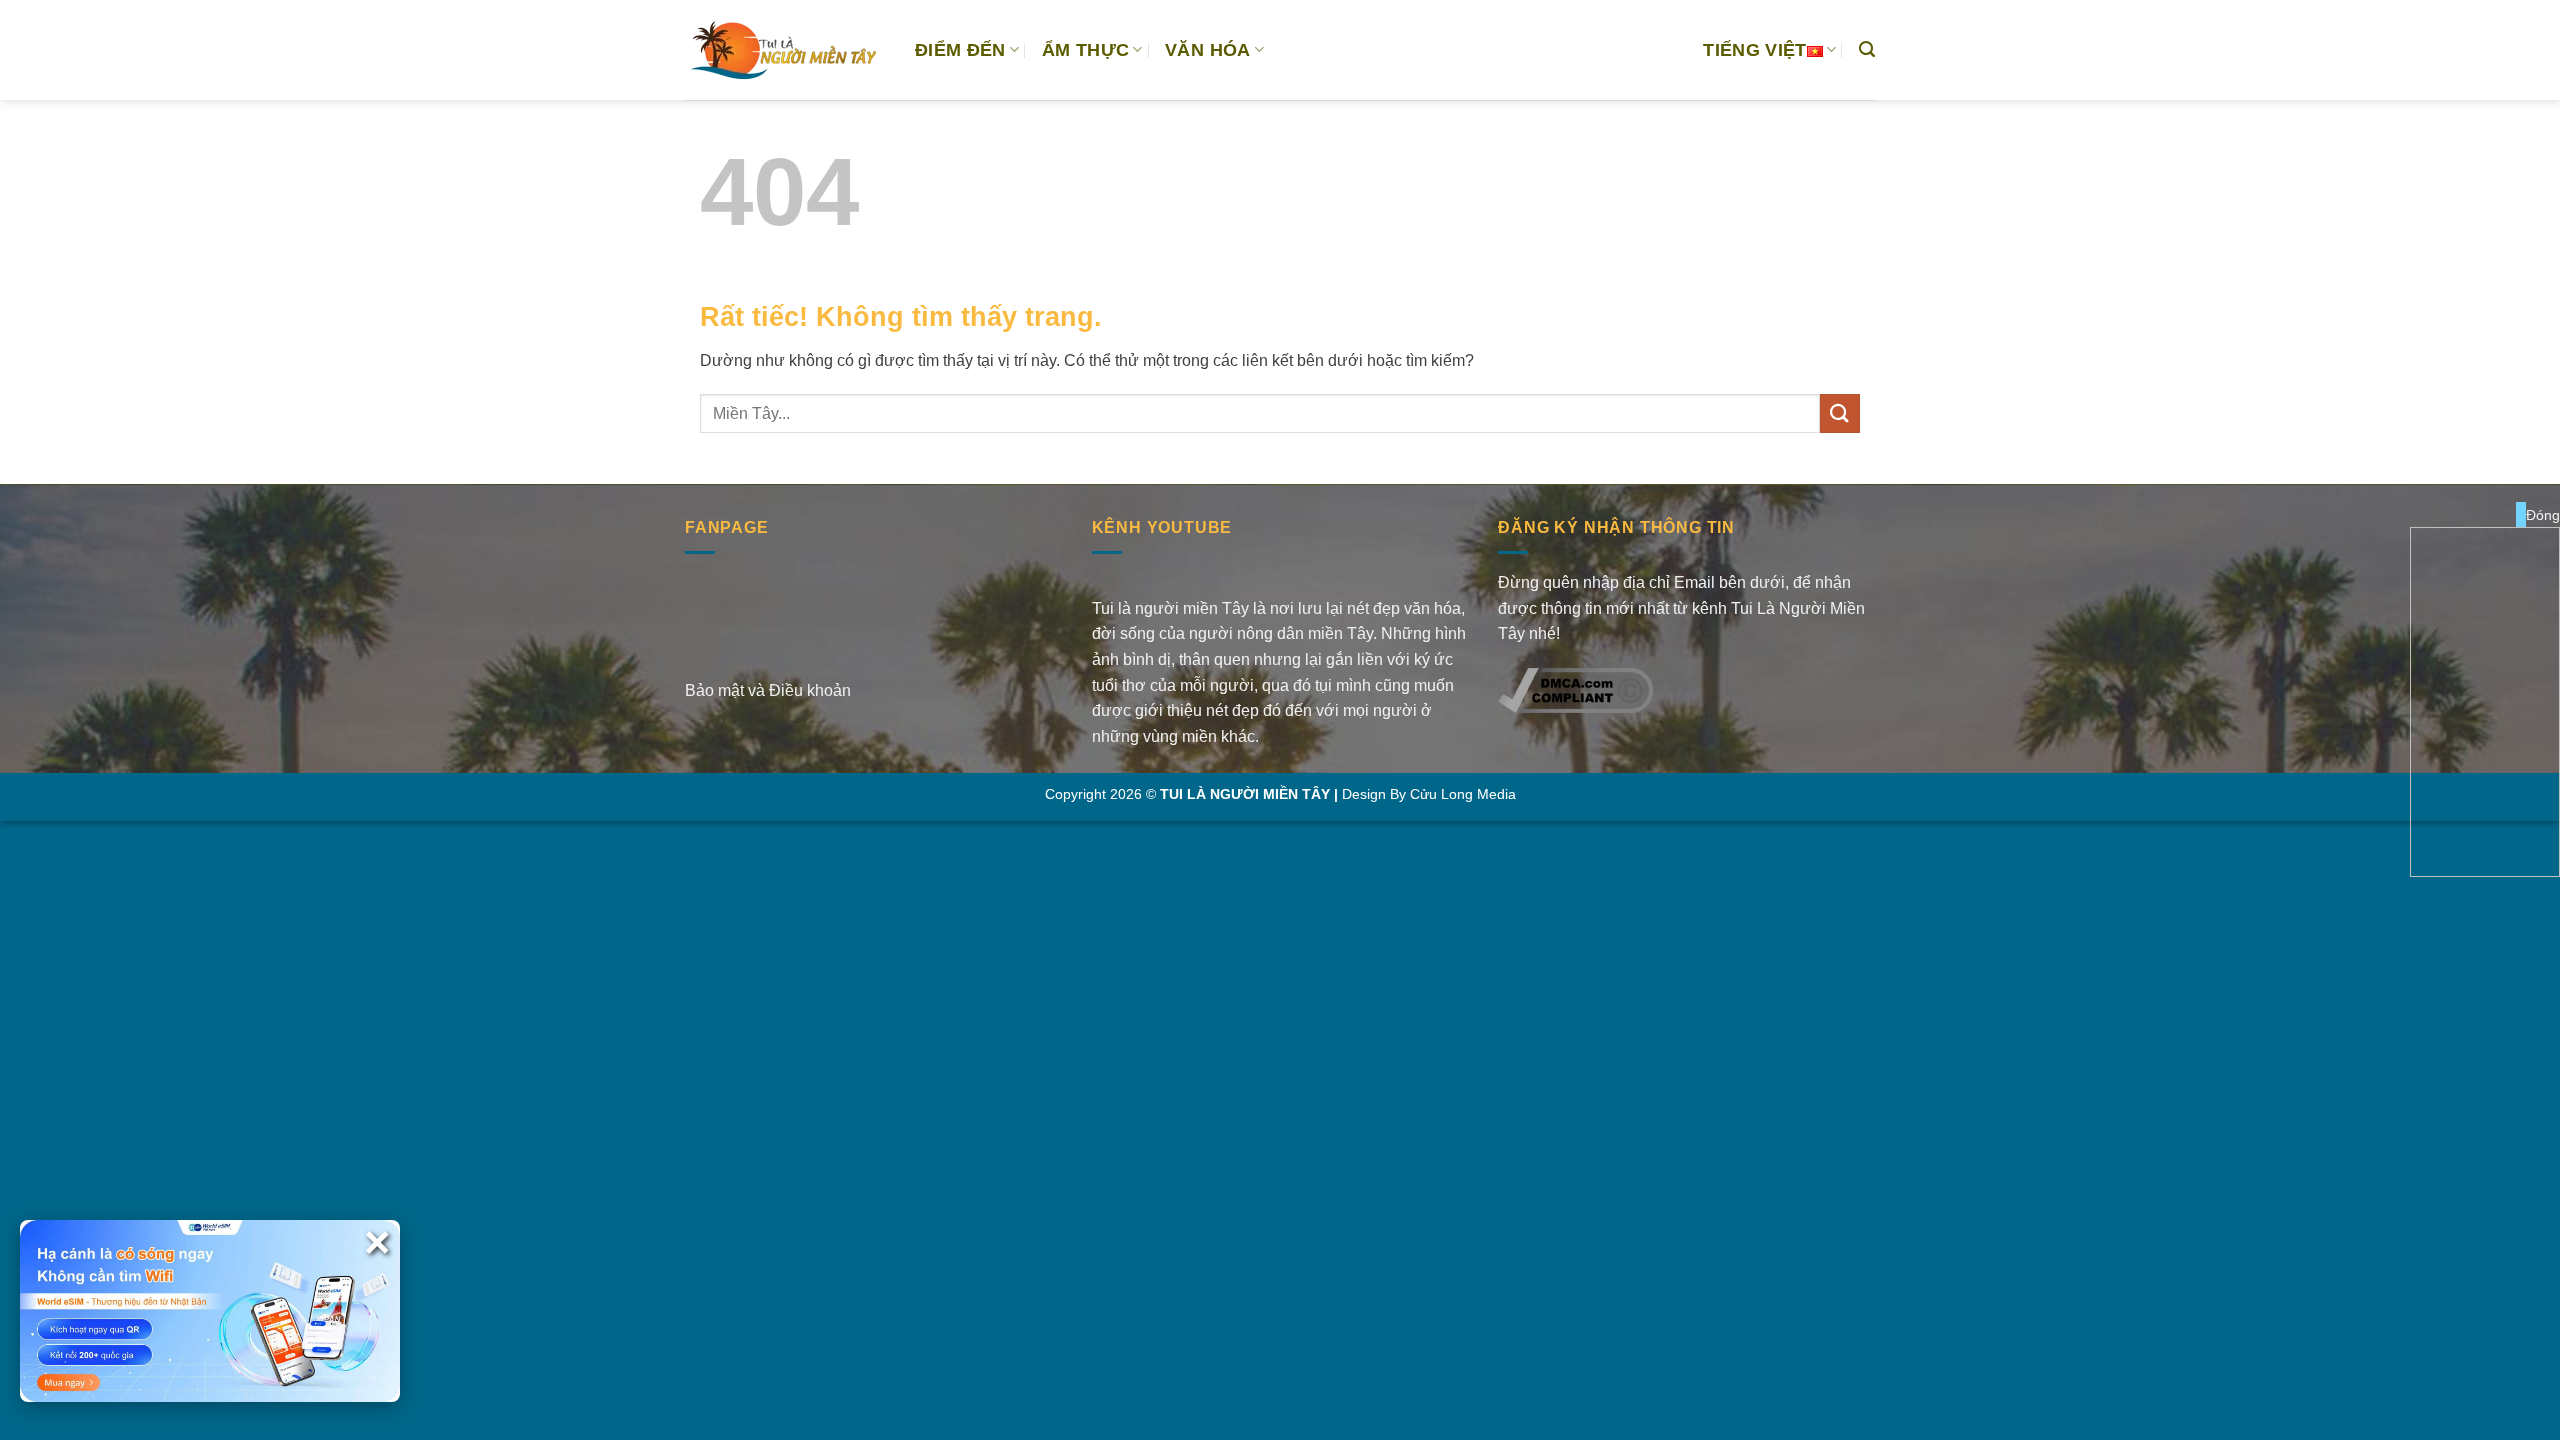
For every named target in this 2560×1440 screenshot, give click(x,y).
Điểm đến (960, 50)
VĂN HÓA (1207, 50)
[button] (1867, 49)
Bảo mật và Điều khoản (768, 690)
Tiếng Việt (1755, 50)
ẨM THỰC (1085, 50)
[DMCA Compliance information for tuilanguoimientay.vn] (1575, 688)
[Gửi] (1840, 413)
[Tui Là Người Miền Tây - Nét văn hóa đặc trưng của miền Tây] (785, 50)
